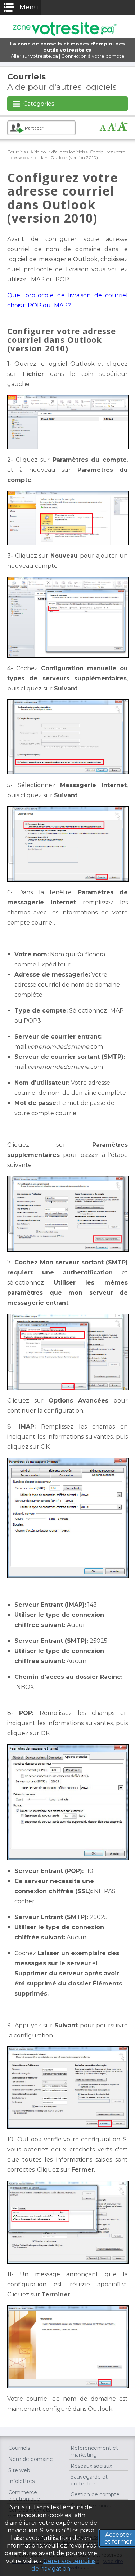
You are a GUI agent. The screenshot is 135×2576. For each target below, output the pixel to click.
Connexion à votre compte (93, 56)
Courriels (26, 76)
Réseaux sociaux (91, 2466)
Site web (19, 2470)
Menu (29, 7)
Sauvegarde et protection (89, 2480)
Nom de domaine (31, 2459)
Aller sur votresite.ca (34, 56)
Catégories (39, 104)
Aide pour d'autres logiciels (58, 152)
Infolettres (21, 2481)
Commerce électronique (24, 2496)
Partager (34, 128)
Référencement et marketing (94, 2451)
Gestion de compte (95, 2494)
